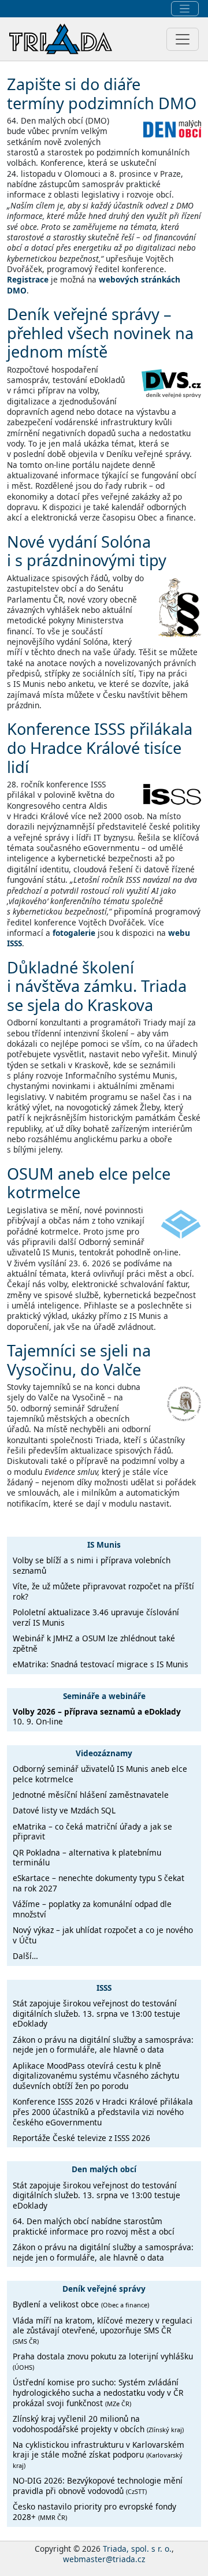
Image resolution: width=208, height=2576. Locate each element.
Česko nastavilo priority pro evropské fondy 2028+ (94, 2512)
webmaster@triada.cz (104, 2559)
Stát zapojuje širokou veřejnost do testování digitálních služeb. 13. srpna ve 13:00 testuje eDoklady (96, 2013)
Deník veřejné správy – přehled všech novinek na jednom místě (100, 333)
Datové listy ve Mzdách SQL (64, 1810)
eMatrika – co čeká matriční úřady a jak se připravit (92, 1832)
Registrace (28, 279)
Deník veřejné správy (104, 2289)
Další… (25, 1956)
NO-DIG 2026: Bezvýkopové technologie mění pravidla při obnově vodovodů (98, 2486)
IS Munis (104, 1545)
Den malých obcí (104, 2169)
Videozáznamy (104, 1753)
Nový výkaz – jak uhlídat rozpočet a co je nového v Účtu (103, 1935)
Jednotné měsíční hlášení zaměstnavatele (91, 1795)
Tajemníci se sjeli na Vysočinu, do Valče (79, 1360)
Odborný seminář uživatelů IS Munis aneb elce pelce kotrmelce (100, 1774)
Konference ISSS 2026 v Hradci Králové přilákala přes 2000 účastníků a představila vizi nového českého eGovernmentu (103, 2112)
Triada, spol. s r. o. (137, 2549)
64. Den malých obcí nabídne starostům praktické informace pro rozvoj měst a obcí (94, 2226)
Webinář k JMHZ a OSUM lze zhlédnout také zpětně (94, 1643)
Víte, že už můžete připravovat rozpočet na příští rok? (103, 1591)
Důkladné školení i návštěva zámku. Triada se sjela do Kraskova (97, 986)
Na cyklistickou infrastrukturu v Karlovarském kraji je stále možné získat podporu (99, 2454)
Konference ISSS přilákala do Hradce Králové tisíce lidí (100, 748)
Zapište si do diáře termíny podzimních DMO (102, 94)
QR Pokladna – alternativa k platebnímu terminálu (87, 1858)
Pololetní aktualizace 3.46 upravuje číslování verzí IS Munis (96, 1617)
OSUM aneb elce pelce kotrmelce (89, 1183)
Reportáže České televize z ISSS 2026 (81, 2138)
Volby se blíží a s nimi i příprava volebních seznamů (92, 1565)
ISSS (104, 1988)
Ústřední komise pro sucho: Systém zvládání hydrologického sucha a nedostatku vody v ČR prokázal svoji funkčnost (98, 2392)
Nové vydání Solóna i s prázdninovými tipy (87, 551)
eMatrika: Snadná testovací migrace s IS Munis (101, 1664)
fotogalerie (74, 933)
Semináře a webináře (104, 1695)
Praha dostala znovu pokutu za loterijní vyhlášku (103, 2361)
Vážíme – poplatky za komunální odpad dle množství (92, 1909)
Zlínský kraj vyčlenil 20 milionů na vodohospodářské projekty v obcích (98, 2424)
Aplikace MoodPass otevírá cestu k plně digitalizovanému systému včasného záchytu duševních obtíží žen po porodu (96, 2076)
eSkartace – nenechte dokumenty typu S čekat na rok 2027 (99, 1883)
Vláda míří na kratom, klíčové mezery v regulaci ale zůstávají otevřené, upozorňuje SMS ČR (103, 2330)
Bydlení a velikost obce (81, 2304)
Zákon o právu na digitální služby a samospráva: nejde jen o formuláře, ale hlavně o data (103, 2045)
